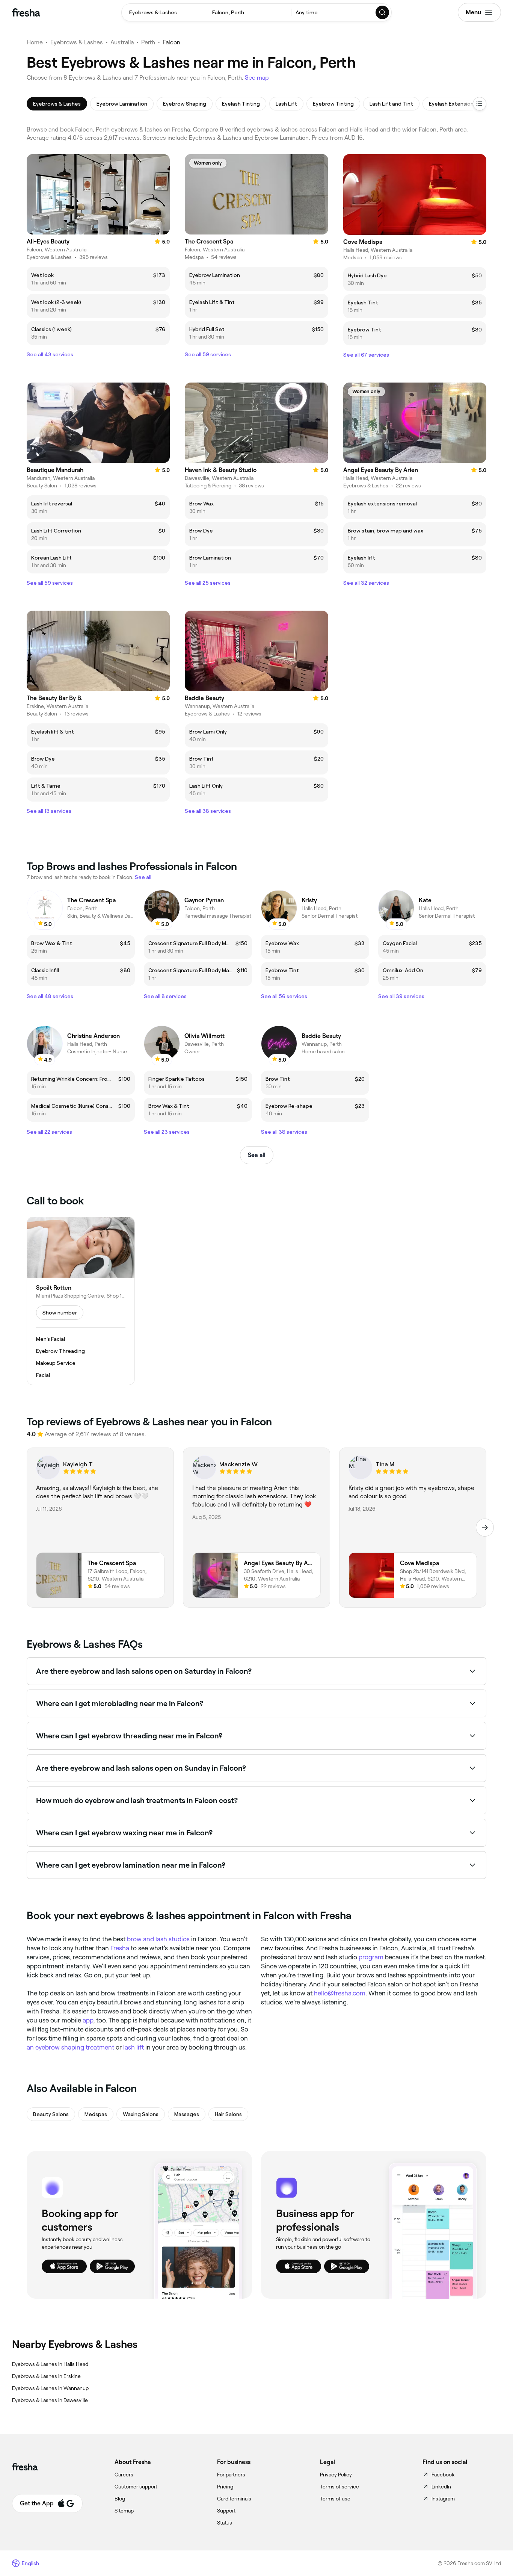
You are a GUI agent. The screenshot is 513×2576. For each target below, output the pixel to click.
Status (225, 2523)
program (371, 1957)
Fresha (120, 1948)
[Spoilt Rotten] (81, 1301)
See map (257, 78)
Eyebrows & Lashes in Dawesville (50, 2400)
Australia (122, 42)
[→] (485, 1528)
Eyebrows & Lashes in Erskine (46, 2376)
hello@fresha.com (340, 1993)
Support (226, 2511)
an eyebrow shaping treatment (70, 2047)
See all (257, 1155)
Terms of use (335, 2499)
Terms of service (339, 2487)
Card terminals (234, 2499)
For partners (231, 2475)
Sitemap (124, 2511)
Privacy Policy (336, 2475)
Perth (148, 42)
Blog (120, 2499)
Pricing (225, 2487)
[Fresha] (26, 12)
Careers (124, 2475)
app (88, 2020)
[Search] (383, 12)
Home (35, 42)
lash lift (134, 2047)
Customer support (136, 2487)
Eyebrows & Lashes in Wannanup (50, 2388)
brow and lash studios (158, 1939)
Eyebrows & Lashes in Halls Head (50, 2364)
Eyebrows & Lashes (77, 42)
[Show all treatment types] (480, 104)
